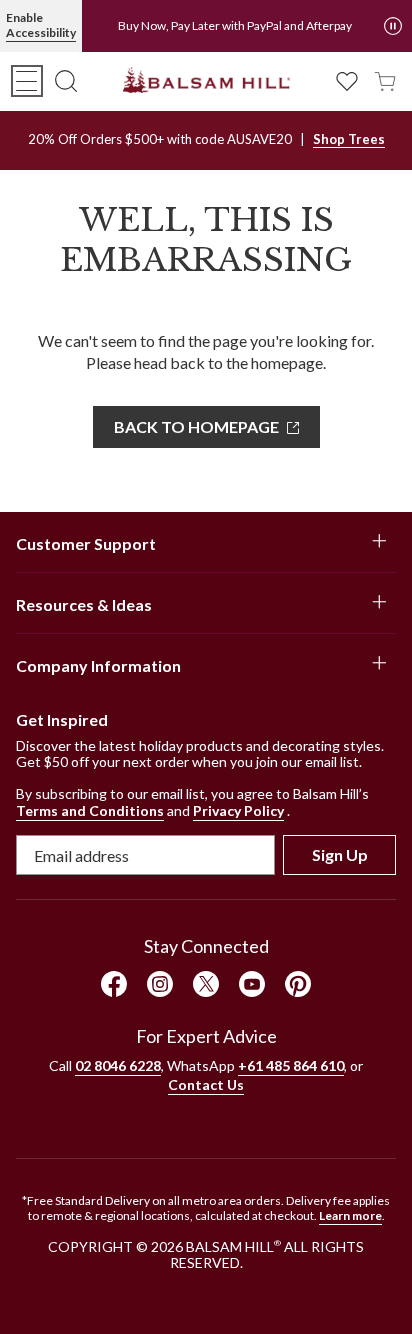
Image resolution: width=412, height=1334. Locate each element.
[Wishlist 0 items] (347, 79)
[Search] (66, 81)
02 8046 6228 (118, 1065)
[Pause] (393, 26)
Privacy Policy (238, 810)
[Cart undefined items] (385, 79)
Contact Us (206, 1084)
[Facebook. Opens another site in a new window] (114, 984)
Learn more (350, 1215)
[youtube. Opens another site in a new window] (252, 984)
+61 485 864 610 (291, 1065)
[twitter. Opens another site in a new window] (206, 984)
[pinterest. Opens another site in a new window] (298, 984)
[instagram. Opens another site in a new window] (160, 984)
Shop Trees (349, 139)
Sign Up (340, 854)
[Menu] (27, 81)
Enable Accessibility (41, 25)
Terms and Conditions (90, 810)
